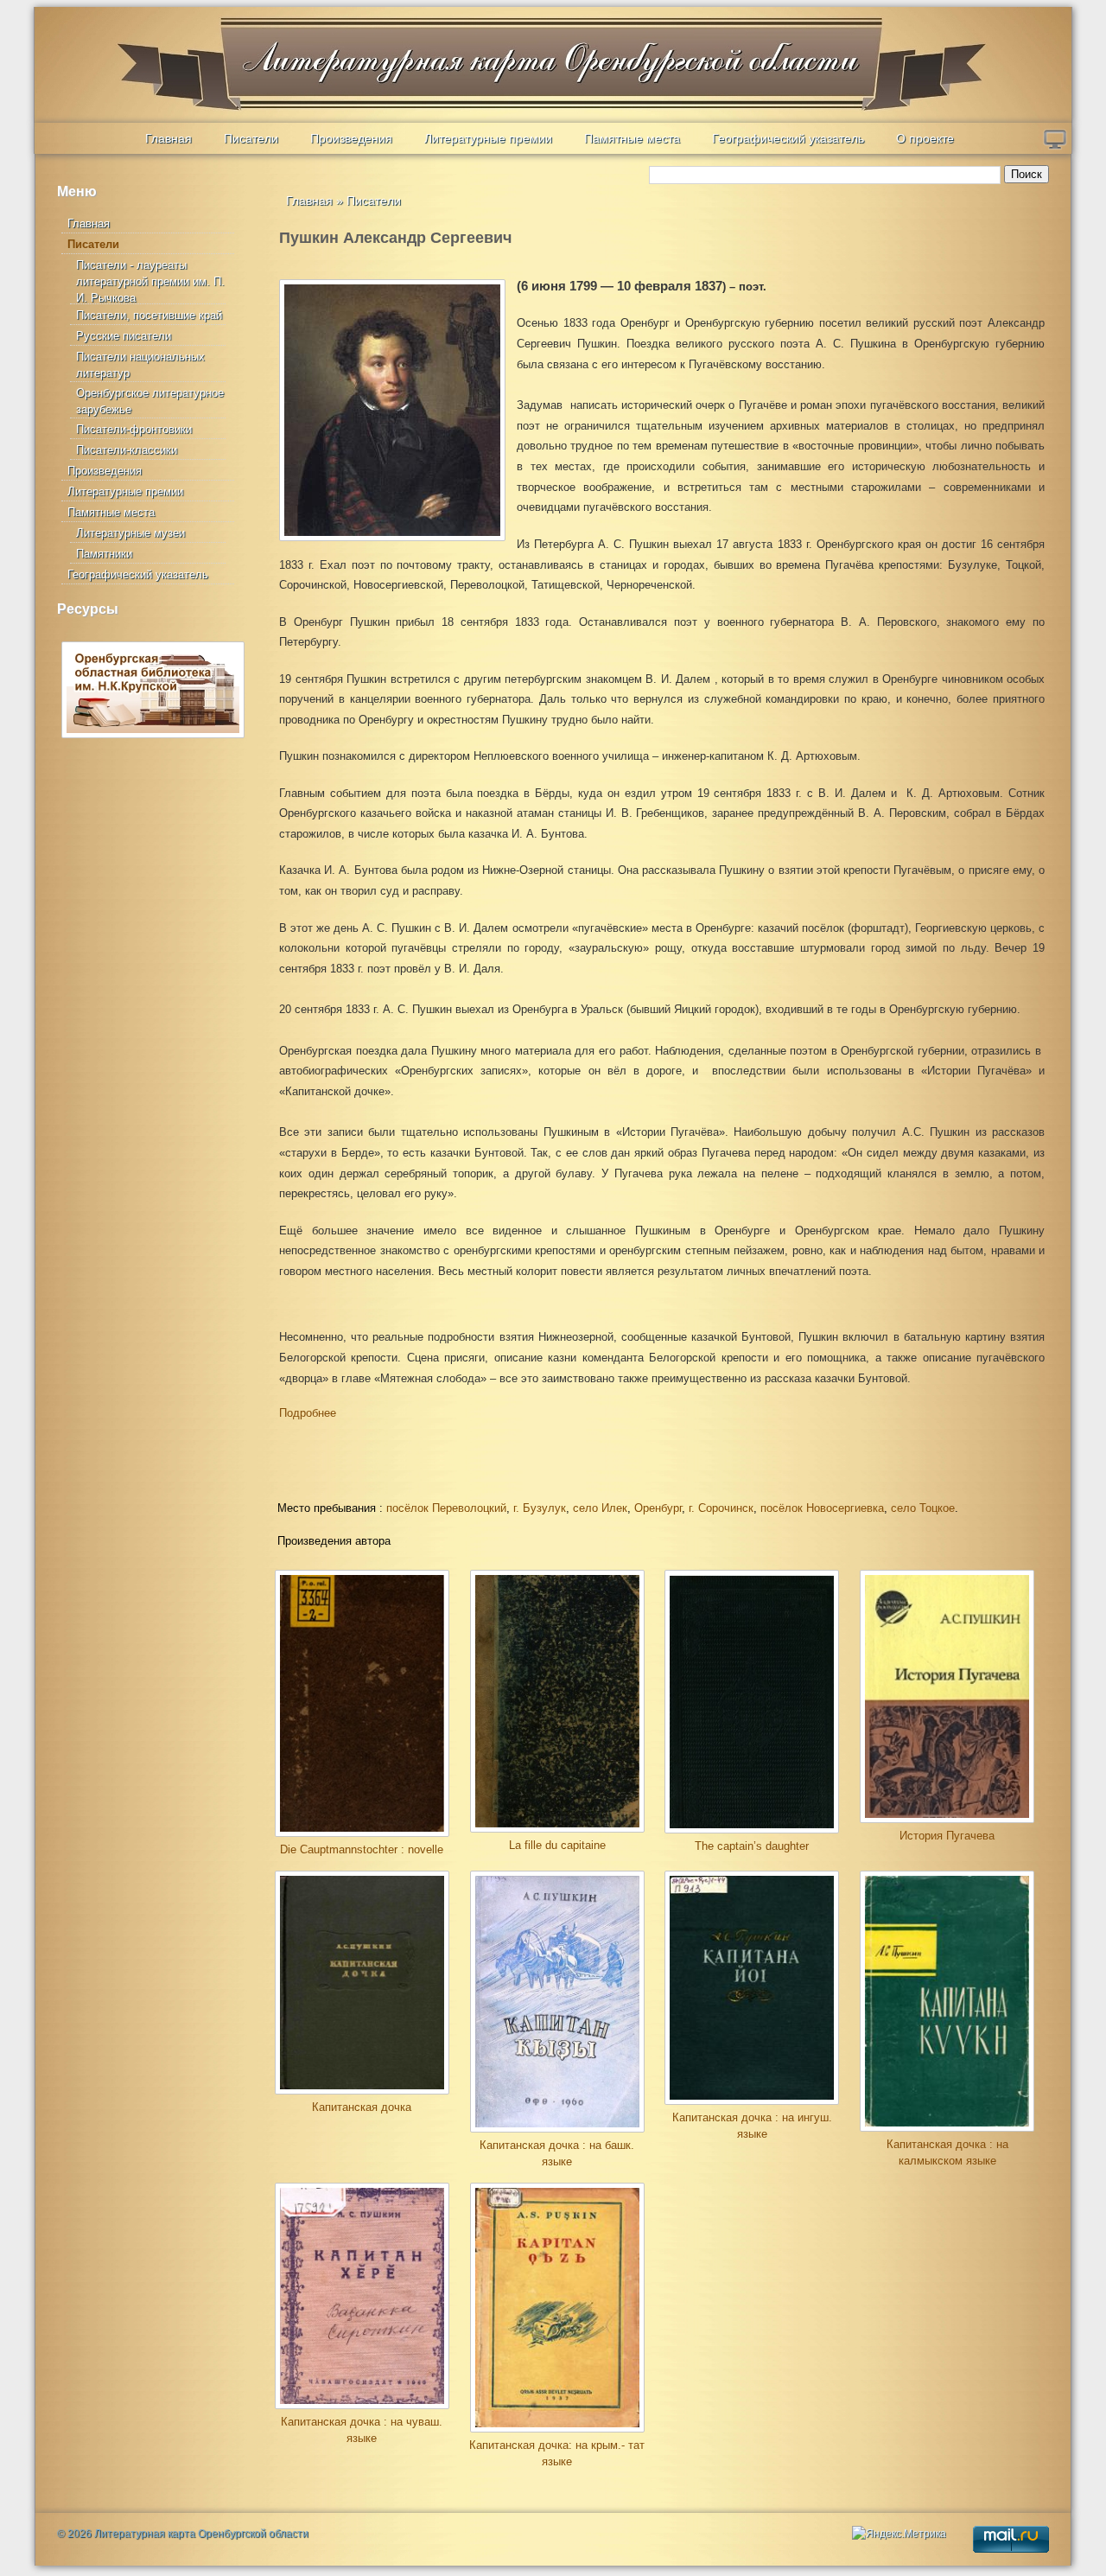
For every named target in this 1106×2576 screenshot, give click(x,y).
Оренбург (658, 1508)
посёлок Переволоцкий (446, 1508)
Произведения (351, 138)
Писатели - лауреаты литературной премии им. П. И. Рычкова (150, 281)
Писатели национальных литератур (140, 365)
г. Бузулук (540, 1508)
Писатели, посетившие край (149, 315)
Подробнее (308, 1413)
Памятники (104, 554)
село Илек (600, 1508)
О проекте (925, 138)
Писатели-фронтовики (134, 429)
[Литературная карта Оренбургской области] (156, 48)
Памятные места (632, 138)
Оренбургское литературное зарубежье (150, 401)
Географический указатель (788, 138)
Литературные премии (488, 138)
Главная (168, 138)
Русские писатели (124, 336)
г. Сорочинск (721, 1508)
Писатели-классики (127, 450)
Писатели (251, 138)
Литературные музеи (130, 533)
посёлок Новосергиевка (822, 1508)
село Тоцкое (923, 1508)
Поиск (1027, 174)
